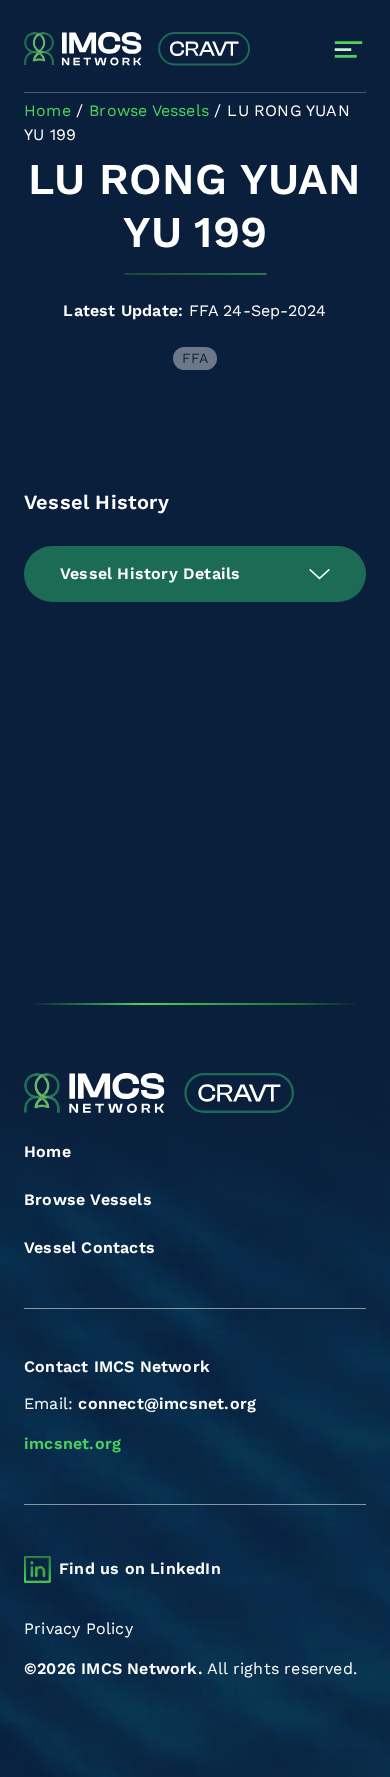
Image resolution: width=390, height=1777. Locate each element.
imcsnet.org (72, 1443)
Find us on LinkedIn (140, 1568)
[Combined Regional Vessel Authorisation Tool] (137, 50)
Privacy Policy (78, 1628)
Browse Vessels (88, 1199)
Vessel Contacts (89, 1247)
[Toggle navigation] (348, 49)
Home (47, 1151)
